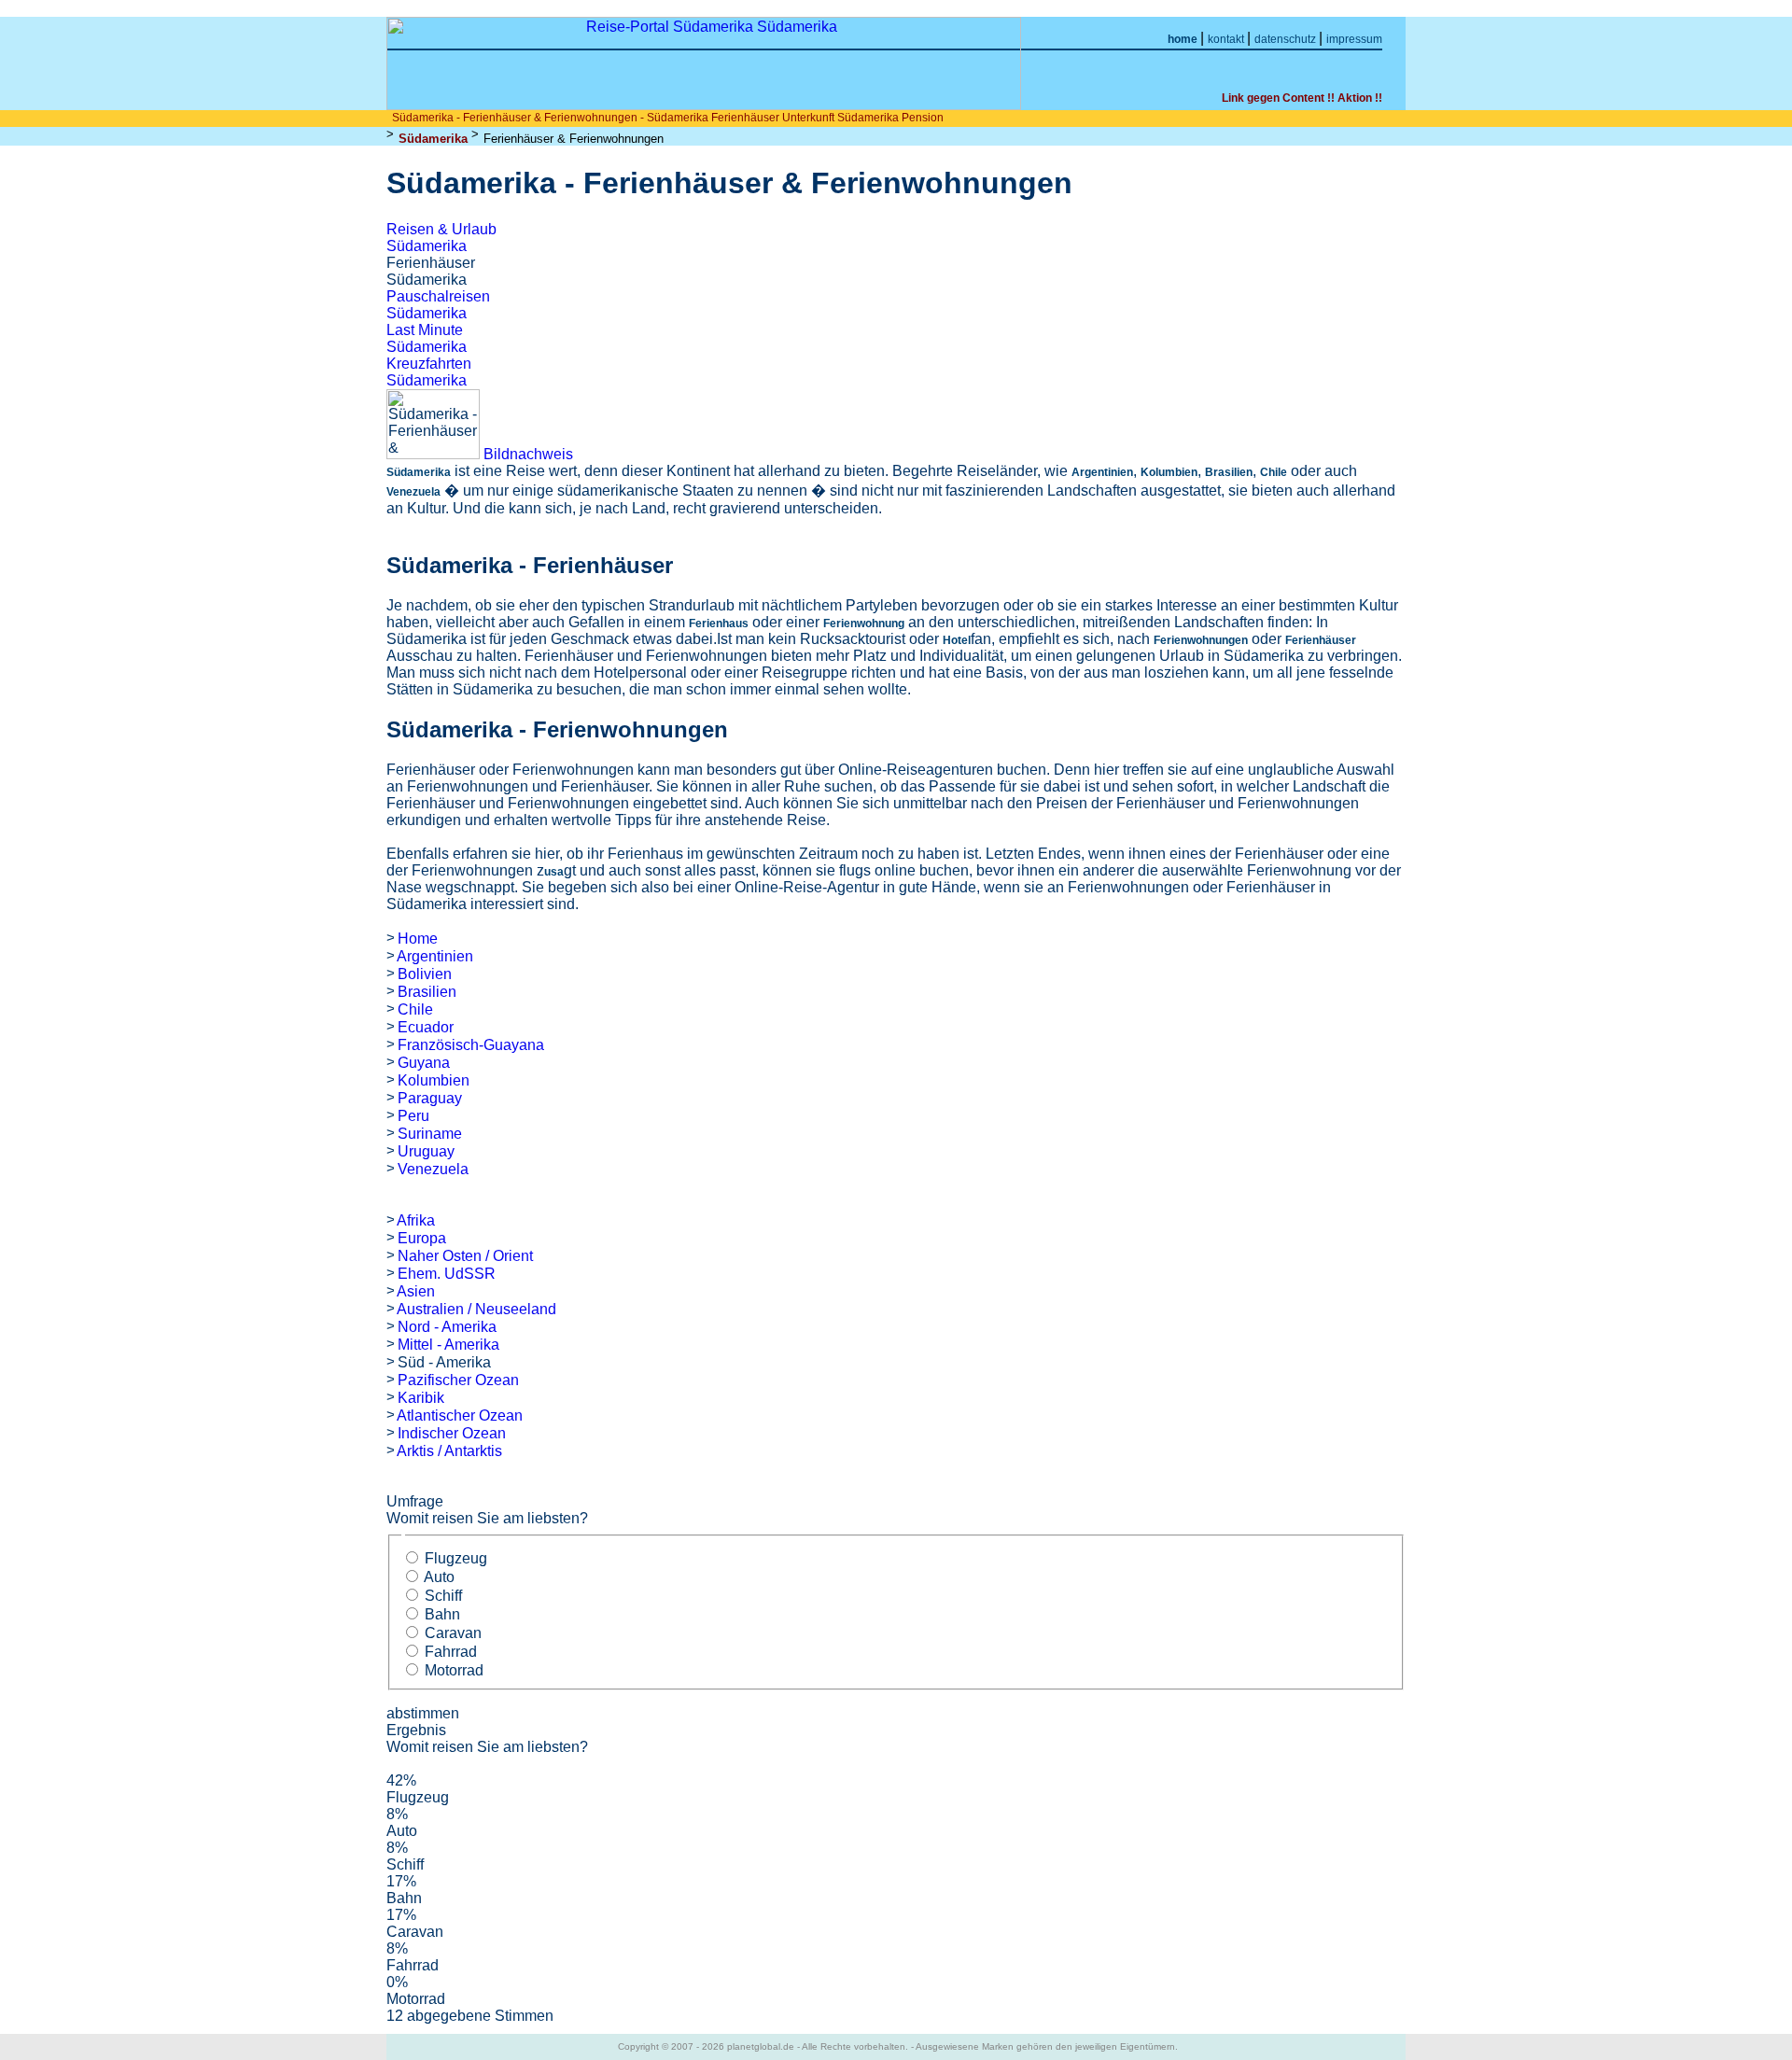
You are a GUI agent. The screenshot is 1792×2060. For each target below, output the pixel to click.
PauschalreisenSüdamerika (438, 305)
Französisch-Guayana (471, 1045)
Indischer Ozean (452, 1433)
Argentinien (435, 956)
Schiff (443, 1596)
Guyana (424, 1063)
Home (418, 939)
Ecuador (426, 1027)
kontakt (1227, 39)
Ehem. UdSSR (447, 1274)
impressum (1354, 39)
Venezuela (433, 1169)
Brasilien (427, 992)
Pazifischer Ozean (458, 1380)
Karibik (421, 1398)
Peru (413, 1116)
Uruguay (426, 1151)
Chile (415, 1009)
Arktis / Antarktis (449, 1451)
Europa (422, 1238)
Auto (439, 1577)
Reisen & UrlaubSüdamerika (441, 238)
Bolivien (425, 974)
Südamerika (433, 139)
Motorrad (454, 1670)
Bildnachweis (528, 454)
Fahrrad (451, 1652)
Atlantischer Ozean (460, 1415)
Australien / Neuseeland (476, 1309)
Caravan (453, 1633)
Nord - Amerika (447, 1327)
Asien (416, 1291)
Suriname (430, 1134)
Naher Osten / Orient (465, 1256)
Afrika (416, 1220)
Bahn (442, 1614)
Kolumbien (434, 1080)
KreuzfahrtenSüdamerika (429, 372)
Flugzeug (456, 1558)
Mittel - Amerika (448, 1345)
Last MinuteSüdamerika (427, 338)
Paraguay (430, 1098)
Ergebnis (416, 1730)
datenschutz (1287, 39)
